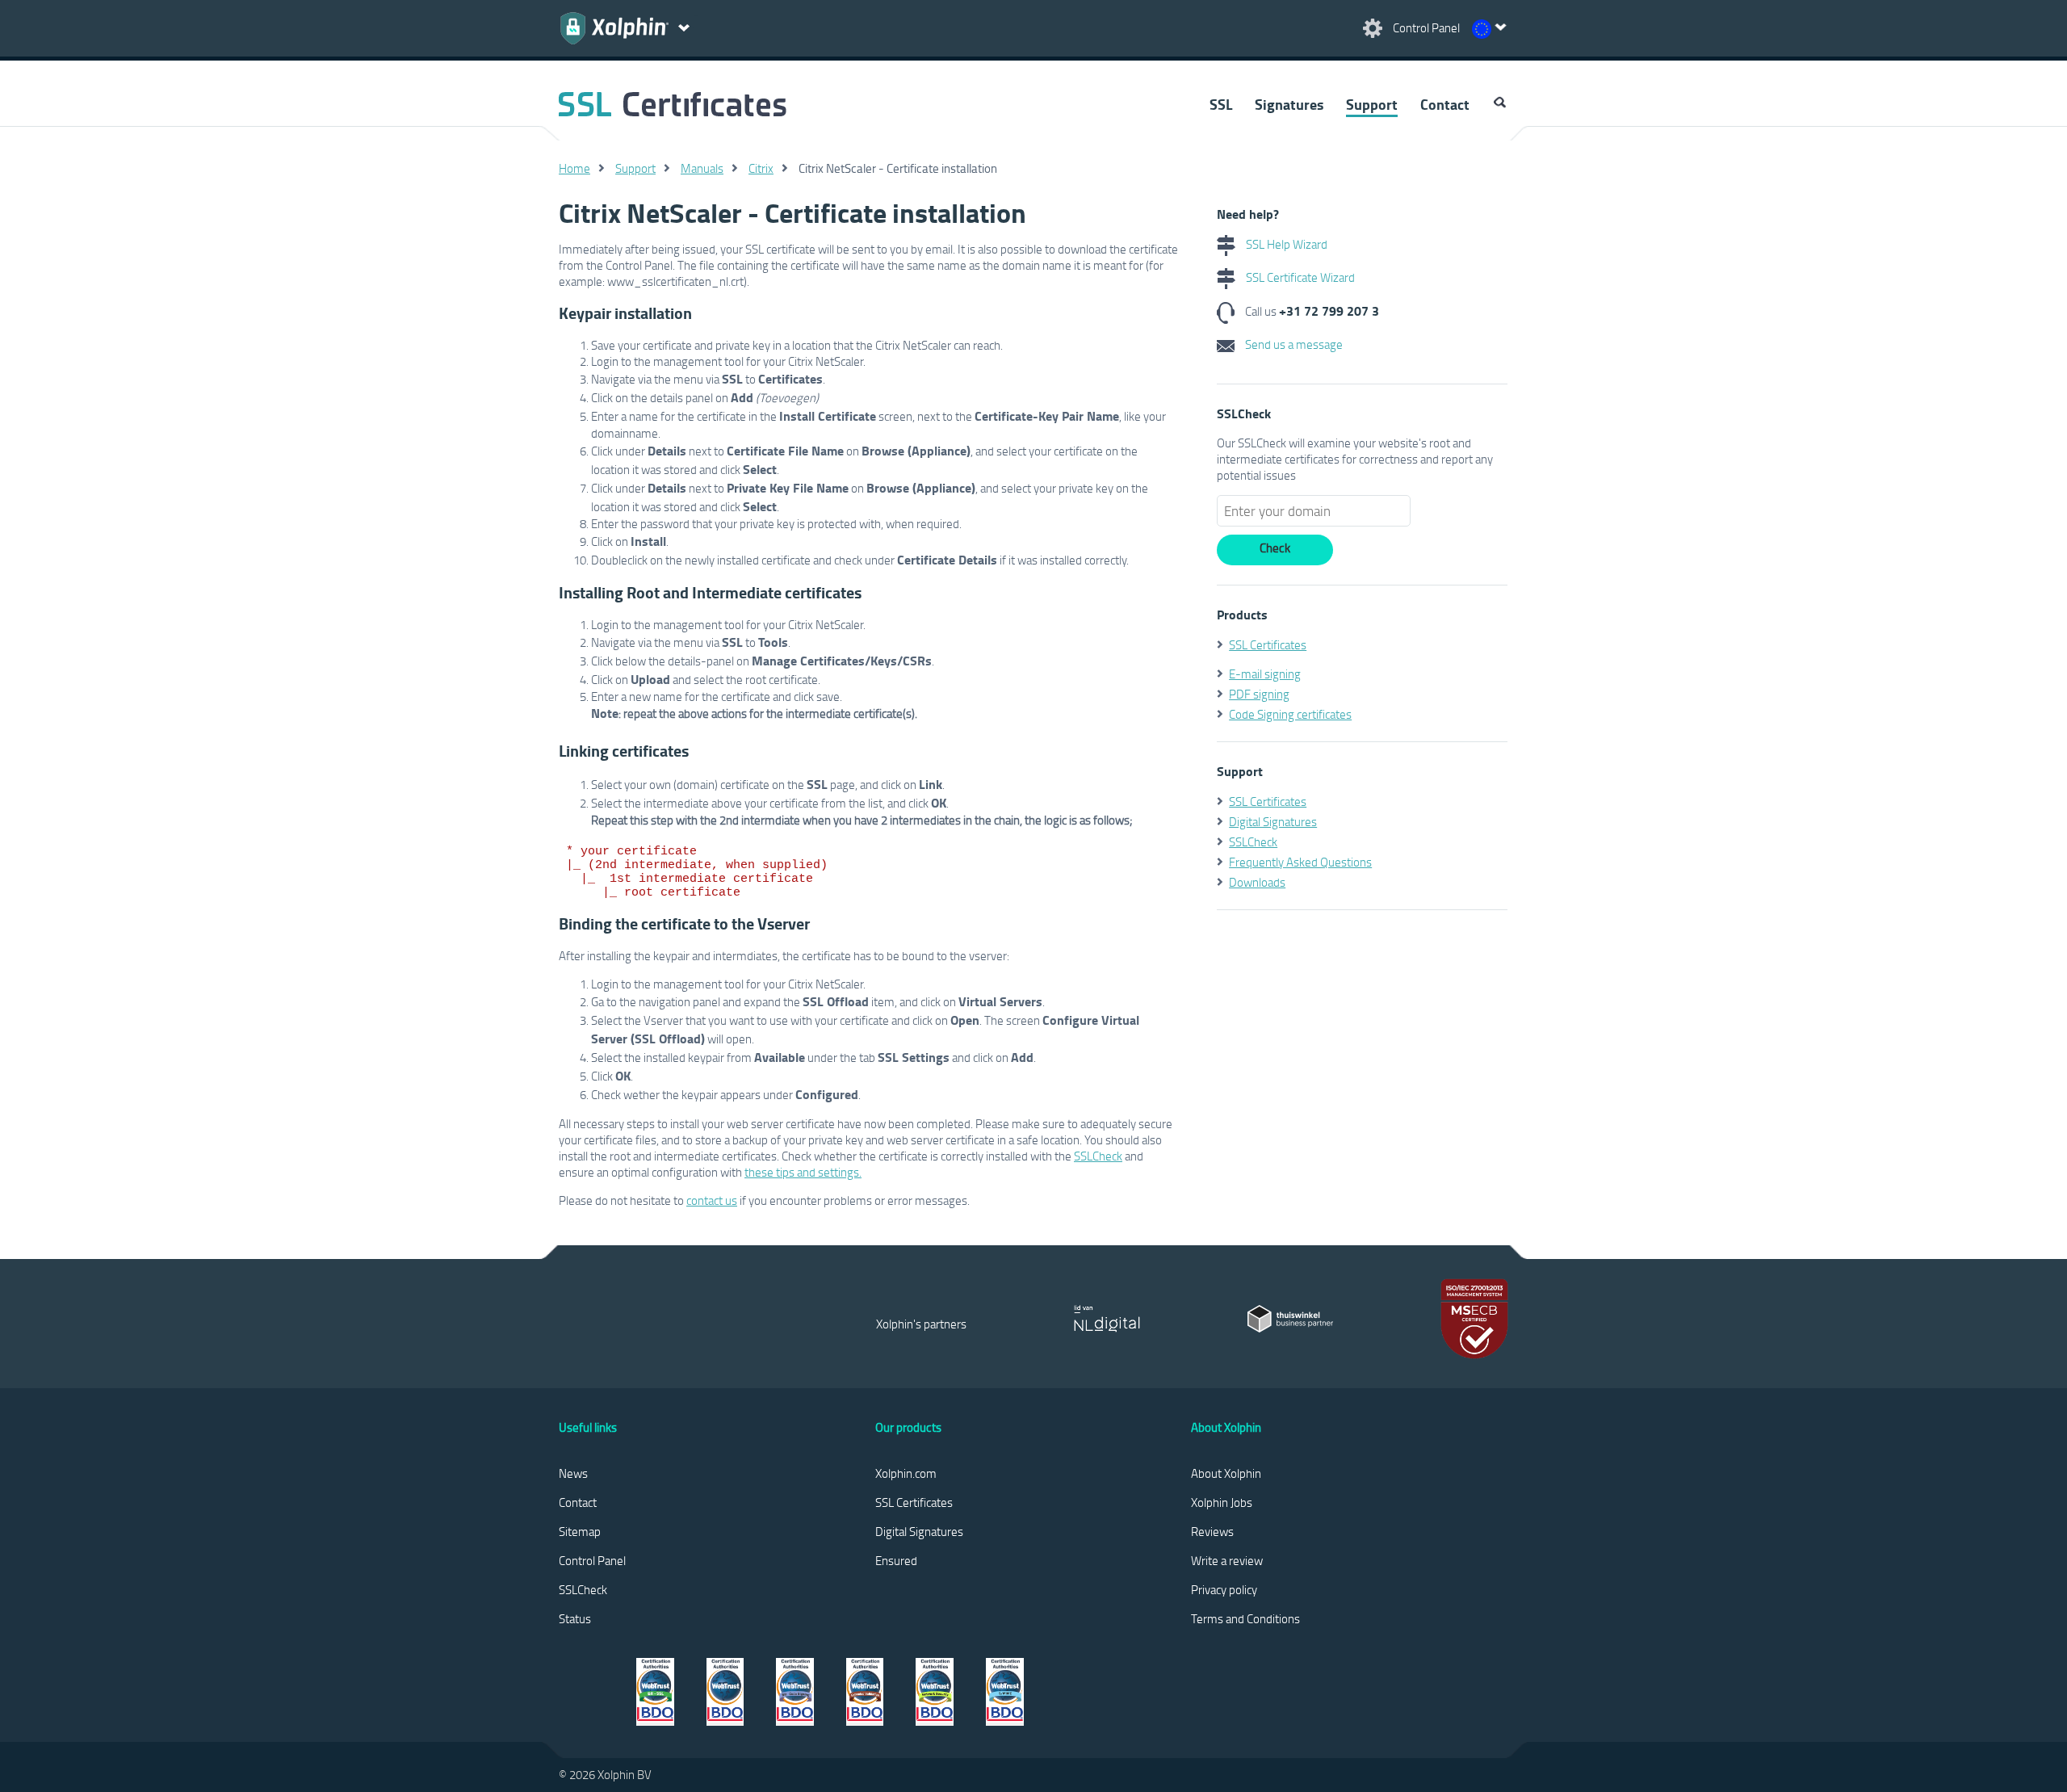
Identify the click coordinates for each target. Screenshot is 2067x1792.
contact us (712, 1200)
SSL (1221, 104)
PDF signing (1259, 694)
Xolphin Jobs (1222, 1502)
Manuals (702, 168)
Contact (1445, 104)
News (573, 1473)
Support (1372, 104)
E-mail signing (1265, 674)
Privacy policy (1224, 1589)
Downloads (1257, 882)
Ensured (896, 1560)
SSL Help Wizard (1285, 244)
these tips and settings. (803, 1172)
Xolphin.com (906, 1473)
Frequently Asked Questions (1300, 862)
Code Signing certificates (1290, 714)
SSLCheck (1098, 1156)
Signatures (1289, 104)
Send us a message (1293, 344)
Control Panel (592, 1560)
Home (574, 168)
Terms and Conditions (1245, 1618)
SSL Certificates (1268, 644)
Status (575, 1618)
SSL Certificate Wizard (1299, 277)
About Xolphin (1226, 1473)
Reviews (1212, 1531)
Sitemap (580, 1531)
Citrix (761, 168)
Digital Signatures (1273, 821)
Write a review (1227, 1560)
